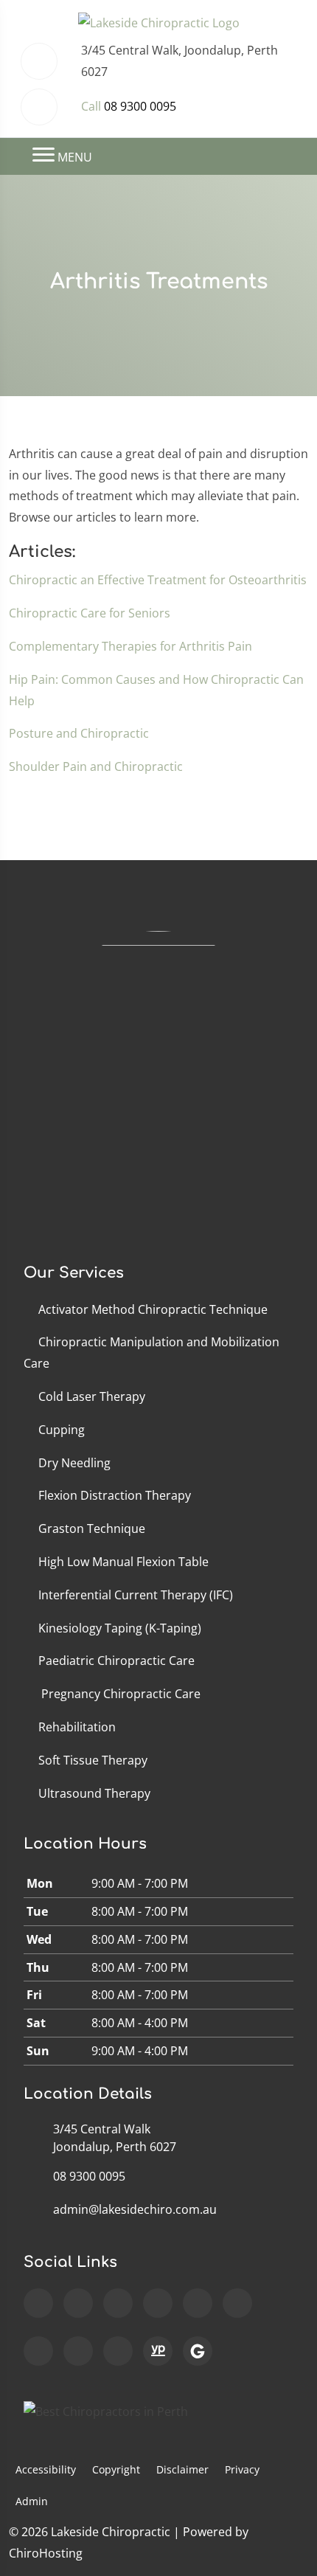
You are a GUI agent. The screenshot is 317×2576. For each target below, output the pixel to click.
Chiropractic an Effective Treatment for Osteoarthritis (158, 580)
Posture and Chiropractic (79, 733)
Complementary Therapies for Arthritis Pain (130, 646)
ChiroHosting (46, 2553)
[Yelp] (78, 2351)
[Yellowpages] (158, 2351)
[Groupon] (198, 2351)
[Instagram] (118, 2303)
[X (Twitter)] (237, 2303)
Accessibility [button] (46, 2469)
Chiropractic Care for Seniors (90, 613)
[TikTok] (198, 2303)
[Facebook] (78, 2303)
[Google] (38, 2303)
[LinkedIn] (38, 2351)
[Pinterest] (118, 2351)
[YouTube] (158, 2303)
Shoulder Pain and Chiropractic (96, 766)
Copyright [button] (116, 2469)
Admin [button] (32, 2501)
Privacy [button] (242, 2469)
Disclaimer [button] (182, 2469)
